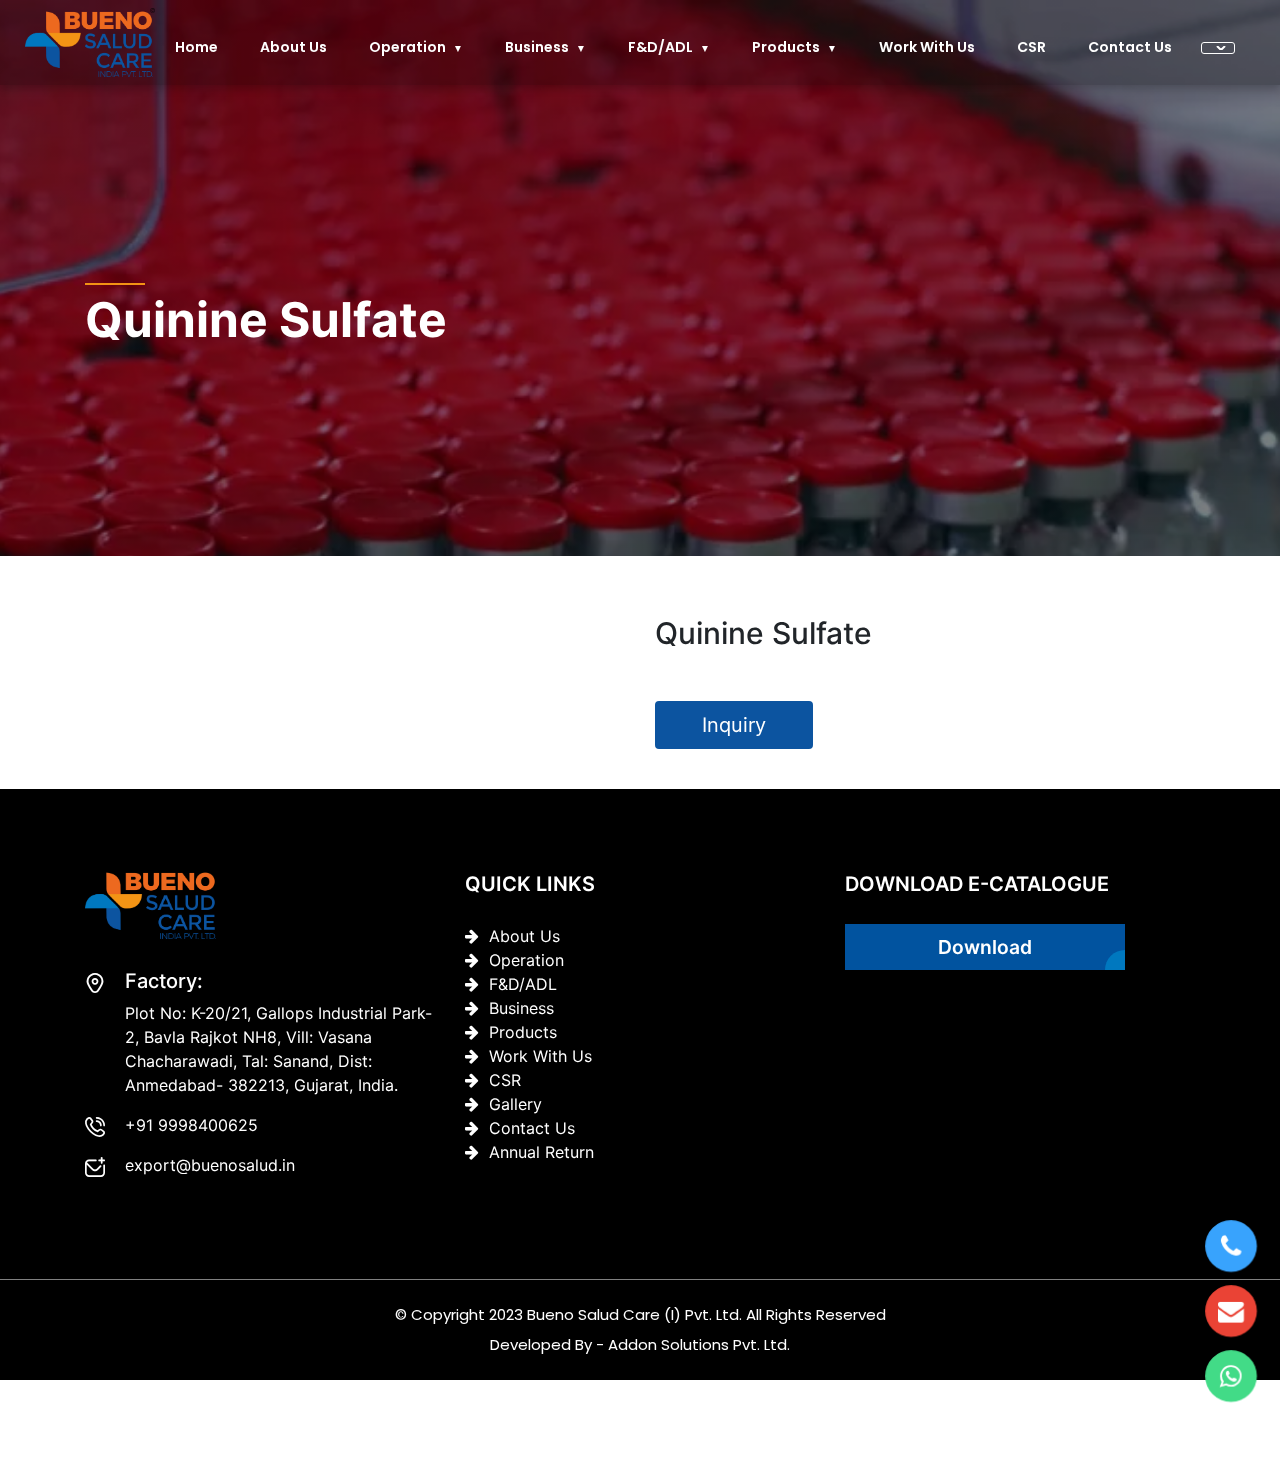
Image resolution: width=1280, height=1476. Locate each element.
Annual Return (541, 1152)
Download (985, 947)
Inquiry (734, 725)
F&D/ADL (660, 47)
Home (196, 47)
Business (537, 47)
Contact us (1130, 47)
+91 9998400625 (191, 1125)
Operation (407, 47)
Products (786, 47)
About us (293, 47)
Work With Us (927, 47)
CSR (1031, 47)
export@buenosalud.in (210, 1165)
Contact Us (532, 1128)
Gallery (515, 1104)
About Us (524, 936)
